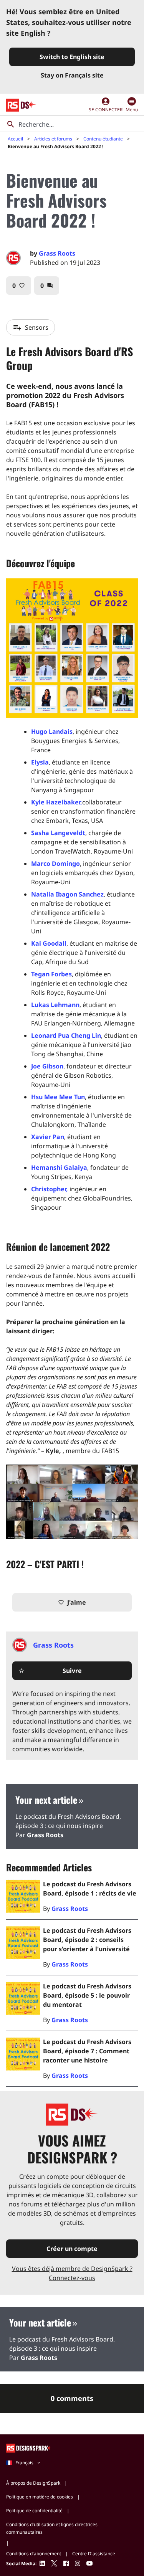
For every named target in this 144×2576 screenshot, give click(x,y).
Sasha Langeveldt (58, 833)
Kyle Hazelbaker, (57, 802)
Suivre (50, 1671)
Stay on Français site (72, 75)
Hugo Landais (52, 732)
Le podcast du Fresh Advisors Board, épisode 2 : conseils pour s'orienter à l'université (87, 1940)
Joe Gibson (47, 1066)
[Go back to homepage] (21, 105)
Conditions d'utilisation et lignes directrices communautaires (52, 2528)
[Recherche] (11, 124)
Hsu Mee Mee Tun (58, 1097)
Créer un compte (72, 2249)
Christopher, (50, 1189)
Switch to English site (72, 57)
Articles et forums (53, 139)
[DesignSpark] (29, 2448)
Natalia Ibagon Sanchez (67, 894)
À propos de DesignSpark (33, 2483)
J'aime (72, 1602)
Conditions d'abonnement (34, 2554)
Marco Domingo (55, 864)
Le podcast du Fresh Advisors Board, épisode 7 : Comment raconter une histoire (87, 2051)
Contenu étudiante (103, 139)
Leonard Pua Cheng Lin (66, 1035)
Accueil (15, 139)
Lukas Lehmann (55, 1005)
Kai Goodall (49, 943)
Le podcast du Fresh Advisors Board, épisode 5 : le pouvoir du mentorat (87, 1995)
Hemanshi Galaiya (59, 1167)
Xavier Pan (48, 1137)
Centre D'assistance (94, 2554)
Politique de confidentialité (34, 2511)
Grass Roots (57, 253)
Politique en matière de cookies (40, 2497)
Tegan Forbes (51, 974)
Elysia (40, 762)
